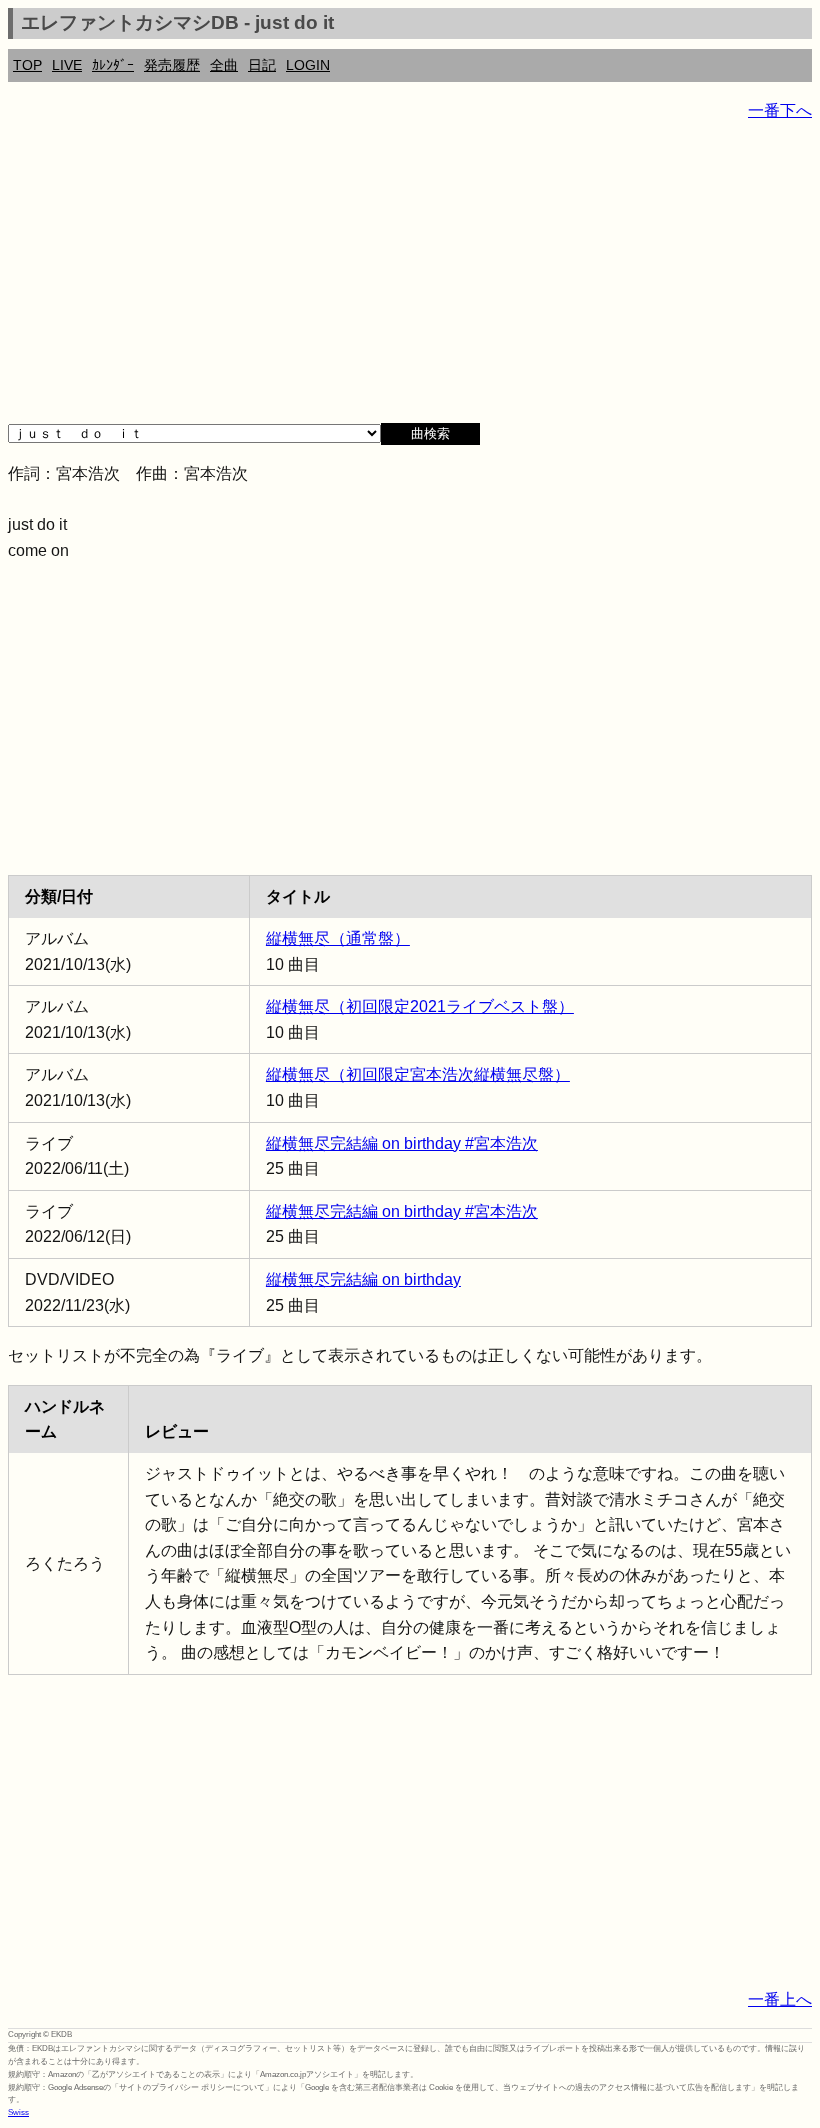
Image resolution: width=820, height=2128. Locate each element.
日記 (262, 65)
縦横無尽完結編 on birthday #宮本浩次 (402, 1143)
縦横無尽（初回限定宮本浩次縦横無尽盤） (418, 1074)
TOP (27, 65)
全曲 (224, 65)
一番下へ (780, 110)
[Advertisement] (410, 280)
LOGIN (308, 65)
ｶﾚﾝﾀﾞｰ (113, 65)
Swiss (18, 2112)
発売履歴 (172, 65)
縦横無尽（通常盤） (338, 938)
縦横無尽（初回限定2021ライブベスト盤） (420, 1006)
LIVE (67, 65)
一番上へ (780, 1999)
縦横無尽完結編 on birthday (363, 1279)
